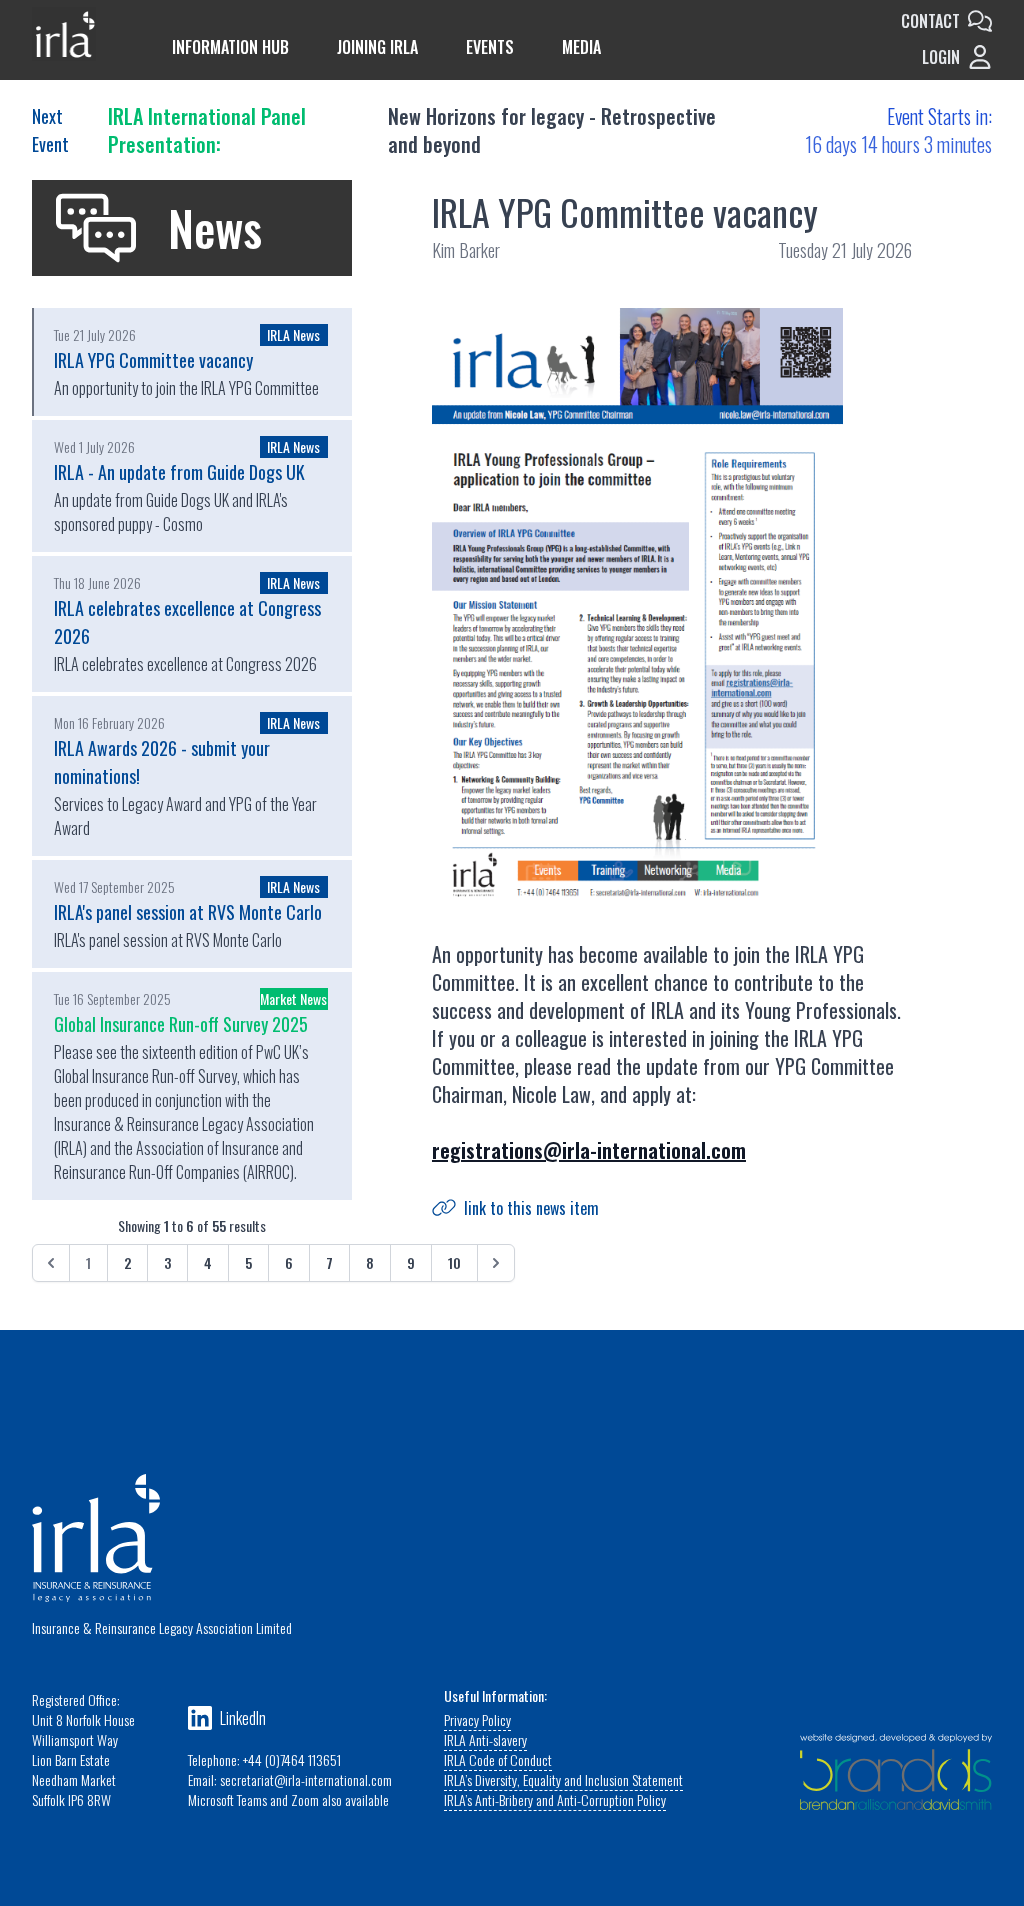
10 (454, 1262)
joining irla (377, 47)
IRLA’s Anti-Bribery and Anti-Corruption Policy (555, 1799)
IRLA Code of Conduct (498, 1759)
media (581, 47)
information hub (230, 47)
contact (930, 21)
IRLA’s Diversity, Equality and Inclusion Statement (563, 1779)
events (490, 47)
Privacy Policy (477, 1719)
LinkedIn (243, 1718)
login (941, 57)
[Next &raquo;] (496, 1263)
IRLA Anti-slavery (485, 1739)
